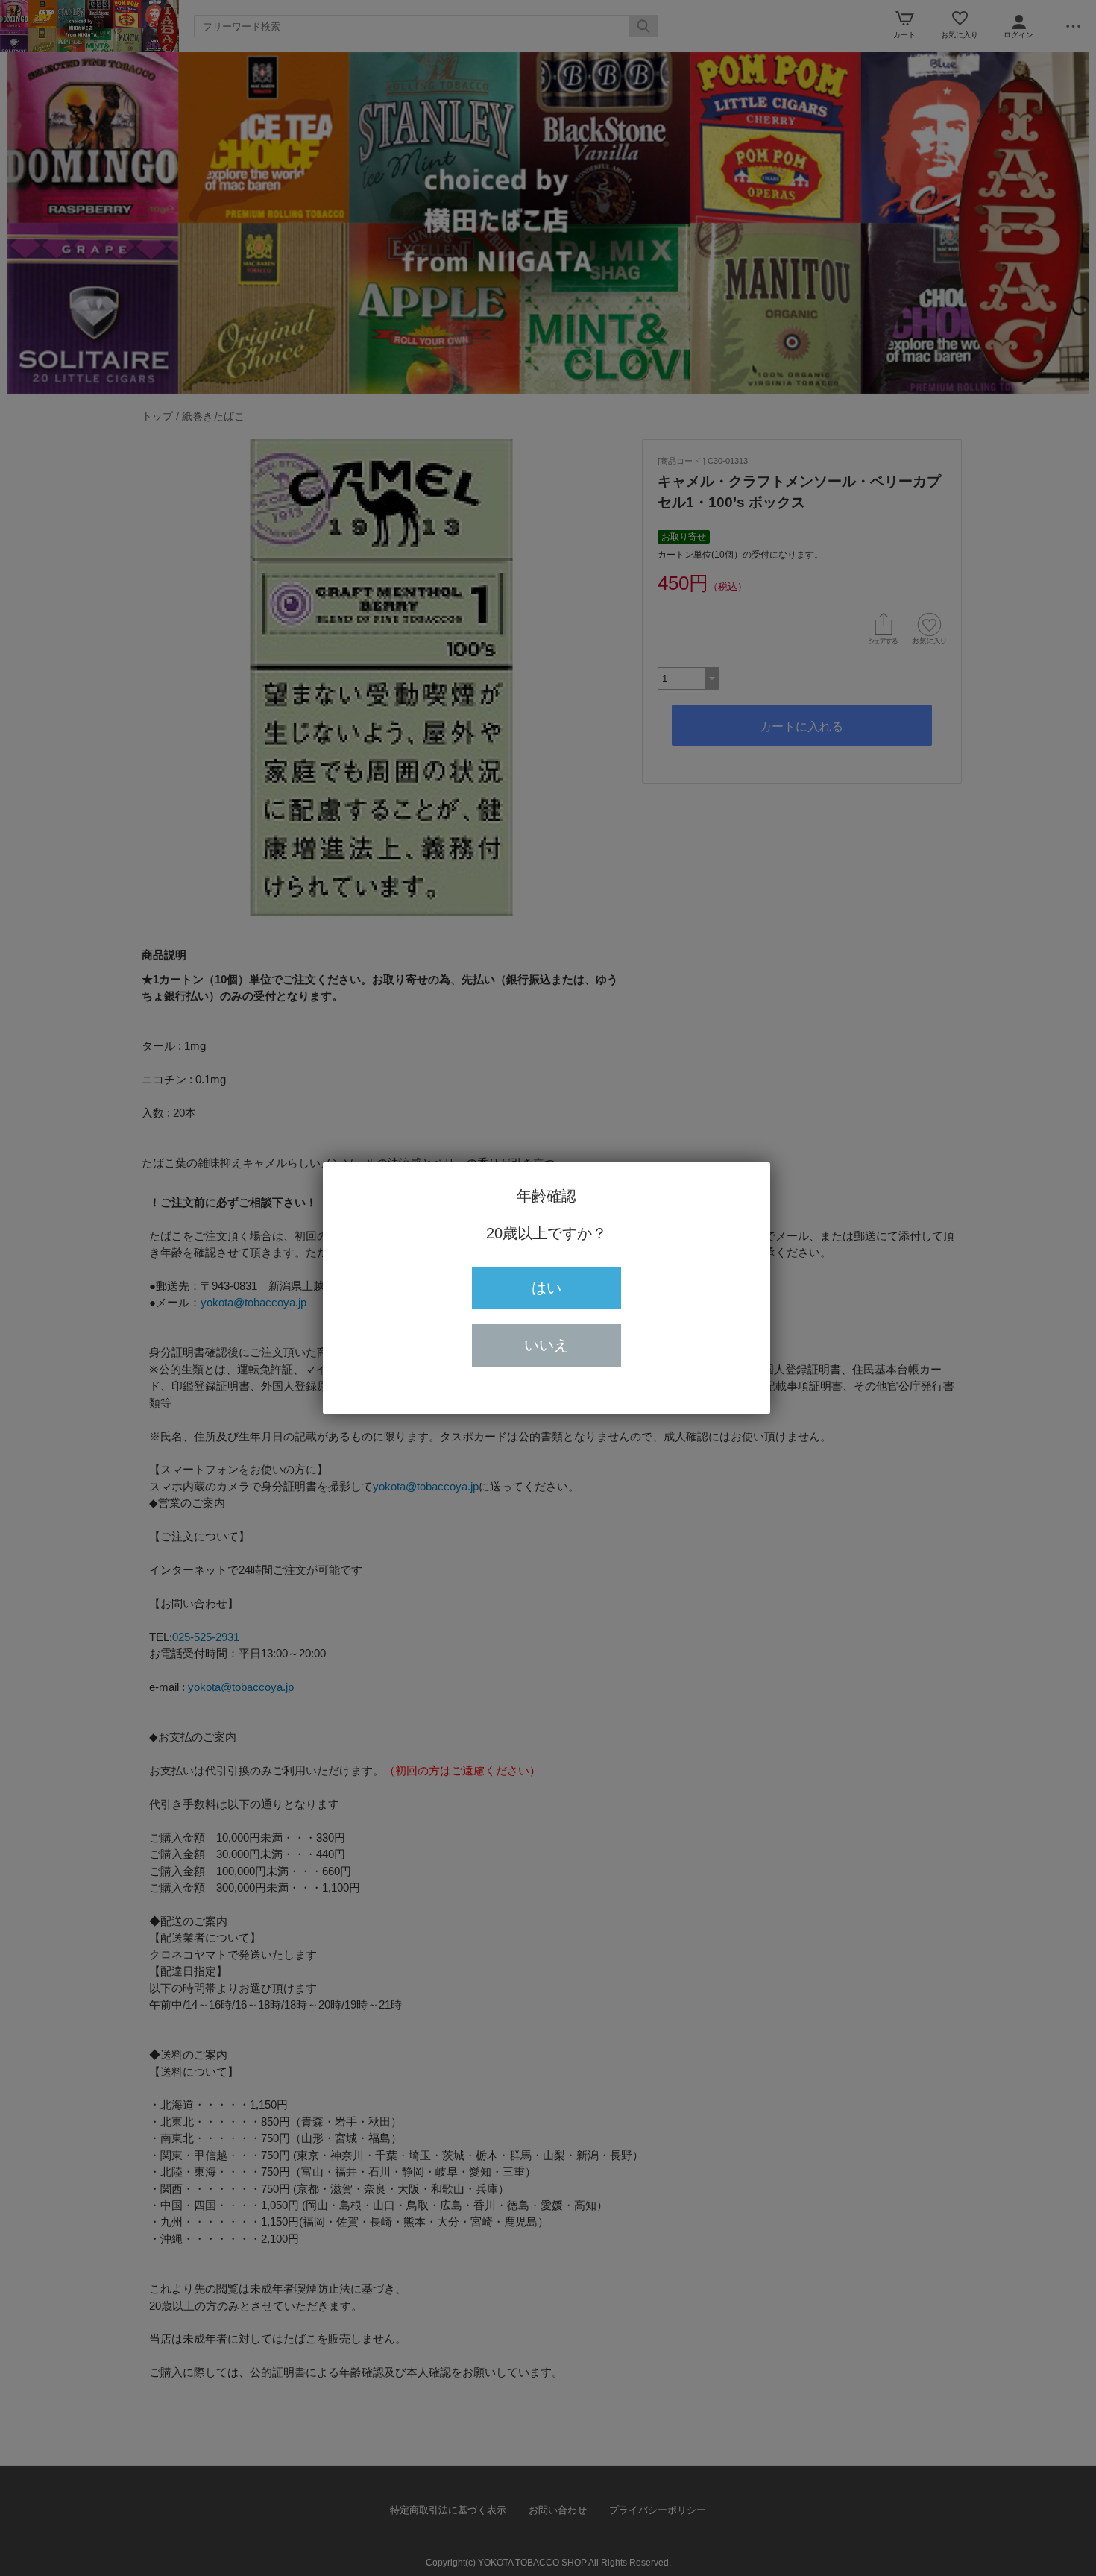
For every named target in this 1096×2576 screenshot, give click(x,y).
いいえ (547, 1345)
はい (547, 1288)
